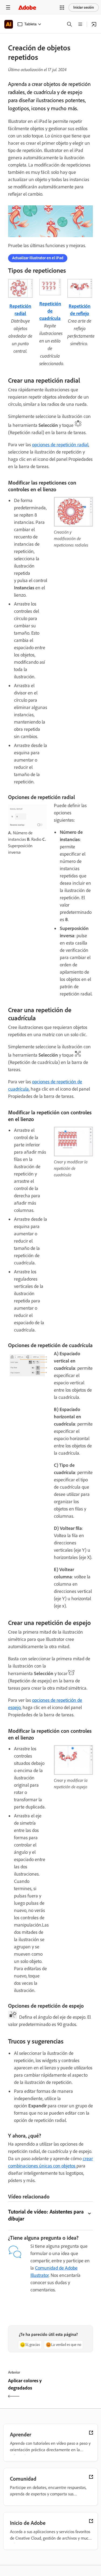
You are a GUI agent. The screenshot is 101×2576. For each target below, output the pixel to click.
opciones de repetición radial (60, 445)
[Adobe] (27, 7)
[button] (62, 8)
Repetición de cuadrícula (50, 311)
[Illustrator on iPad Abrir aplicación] (94, 24)
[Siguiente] (73, 2389)
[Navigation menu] (8, 7)
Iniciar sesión (84, 7)
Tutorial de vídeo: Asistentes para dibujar (46, 2215)
